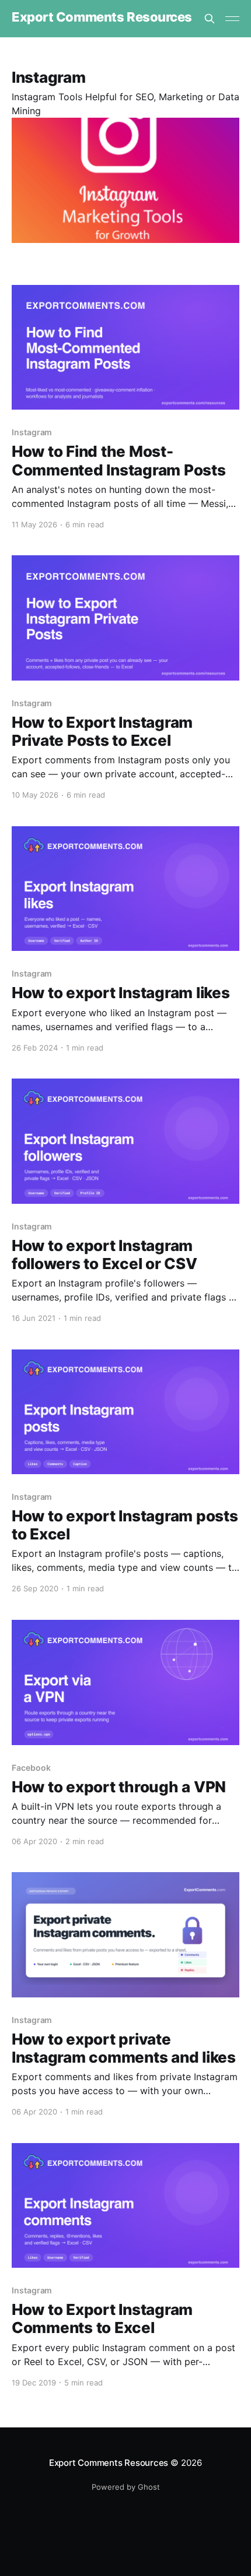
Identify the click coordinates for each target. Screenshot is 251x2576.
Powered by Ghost (126, 2487)
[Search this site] (210, 19)
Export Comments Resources (102, 17)
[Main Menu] (232, 19)
